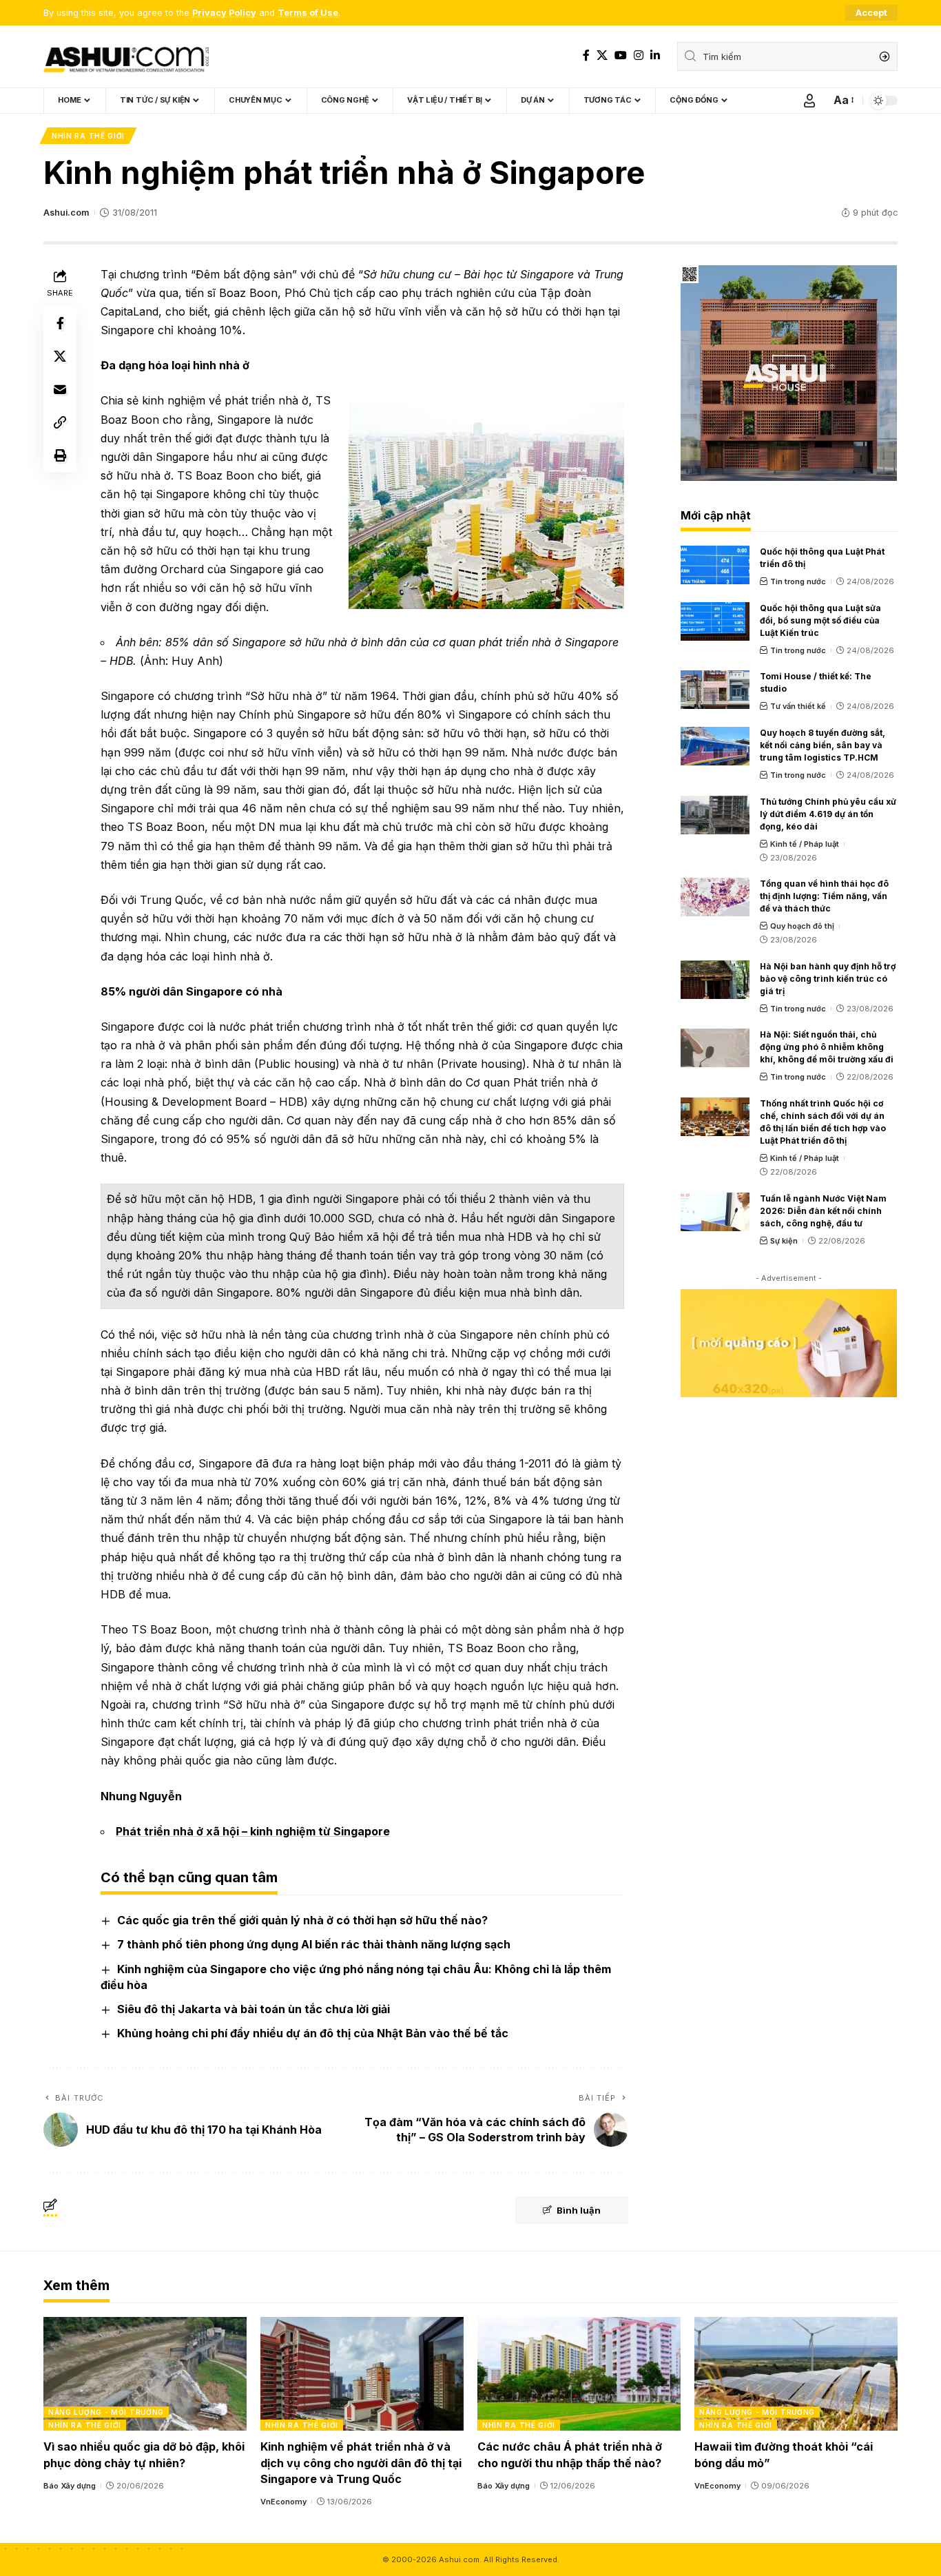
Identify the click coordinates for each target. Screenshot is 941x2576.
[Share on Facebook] (60, 322)
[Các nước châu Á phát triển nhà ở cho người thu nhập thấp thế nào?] (579, 2374)
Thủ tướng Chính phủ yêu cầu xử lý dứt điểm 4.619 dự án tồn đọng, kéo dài (828, 814)
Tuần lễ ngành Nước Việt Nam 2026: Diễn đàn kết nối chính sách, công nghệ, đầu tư (823, 1211)
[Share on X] (60, 356)
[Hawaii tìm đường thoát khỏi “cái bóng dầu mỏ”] (796, 2374)
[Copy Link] (60, 422)
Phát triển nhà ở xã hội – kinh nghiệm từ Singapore (253, 1831)
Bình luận (579, 2210)
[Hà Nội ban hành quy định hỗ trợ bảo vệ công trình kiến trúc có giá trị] (715, 980)
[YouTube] (621, 55)
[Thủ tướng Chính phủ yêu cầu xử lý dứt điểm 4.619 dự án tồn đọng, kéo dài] (715, 815)
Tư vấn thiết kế (798, 706)
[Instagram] (639, 55)
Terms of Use (308, 13)
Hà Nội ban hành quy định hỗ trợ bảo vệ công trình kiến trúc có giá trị (828, 979)
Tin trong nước (798, 581)
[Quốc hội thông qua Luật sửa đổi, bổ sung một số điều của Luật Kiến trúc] (715, 621)
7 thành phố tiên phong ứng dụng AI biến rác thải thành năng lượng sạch (314, 1944)
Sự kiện (784, 1241)
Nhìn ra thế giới (88, 136)
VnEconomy (283, 2502)
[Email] (60, 389)
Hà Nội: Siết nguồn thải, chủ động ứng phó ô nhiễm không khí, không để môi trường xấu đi (827, 1047)
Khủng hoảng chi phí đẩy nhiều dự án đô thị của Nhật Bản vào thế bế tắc (313, 2033)
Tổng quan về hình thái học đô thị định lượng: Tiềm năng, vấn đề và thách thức (824, 896)
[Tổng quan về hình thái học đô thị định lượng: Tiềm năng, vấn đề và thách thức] (715, 897)
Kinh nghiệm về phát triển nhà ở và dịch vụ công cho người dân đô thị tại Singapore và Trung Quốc (361, 2462)
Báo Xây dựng (70, 2486)
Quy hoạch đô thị (802, 926)
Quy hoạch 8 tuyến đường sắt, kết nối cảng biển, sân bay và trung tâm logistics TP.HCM (823, 745)
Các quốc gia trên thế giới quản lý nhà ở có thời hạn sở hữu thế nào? (302, 1920)
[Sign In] (809, 101)
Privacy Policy (224, 13)
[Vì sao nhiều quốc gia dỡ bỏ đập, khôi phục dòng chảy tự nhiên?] (145, 2374)
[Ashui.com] (126, 56)
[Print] (60, 455)
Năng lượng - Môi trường (106, 2412)
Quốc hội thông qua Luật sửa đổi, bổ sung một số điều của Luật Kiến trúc (820, 620)
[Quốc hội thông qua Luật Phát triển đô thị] (715, 565)
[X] (602, 55)
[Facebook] (586, 55)
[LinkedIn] (655, 55)
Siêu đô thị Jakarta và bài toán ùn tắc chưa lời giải (254, 2009)
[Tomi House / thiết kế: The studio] (715, 690)
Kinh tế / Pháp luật (805, 844)
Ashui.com (66, 213)
